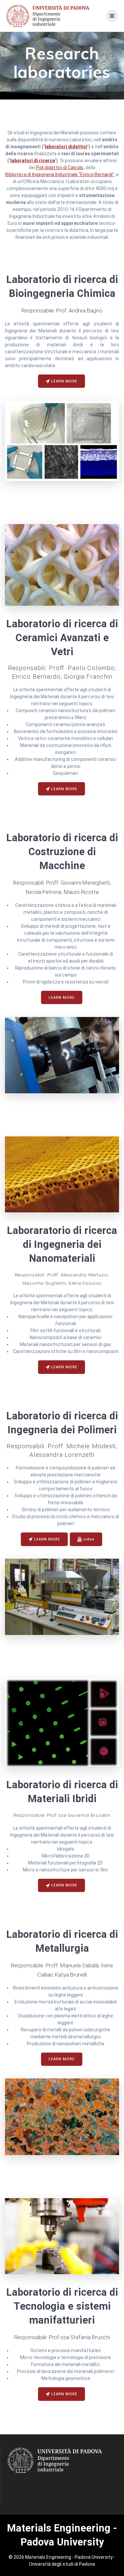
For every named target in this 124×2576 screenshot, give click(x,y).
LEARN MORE (64, 381)
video (89, 1539)
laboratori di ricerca (33, 161)
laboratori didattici (66, 147)
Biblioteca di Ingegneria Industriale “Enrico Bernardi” (60, 174)
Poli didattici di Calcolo (60, 168)
